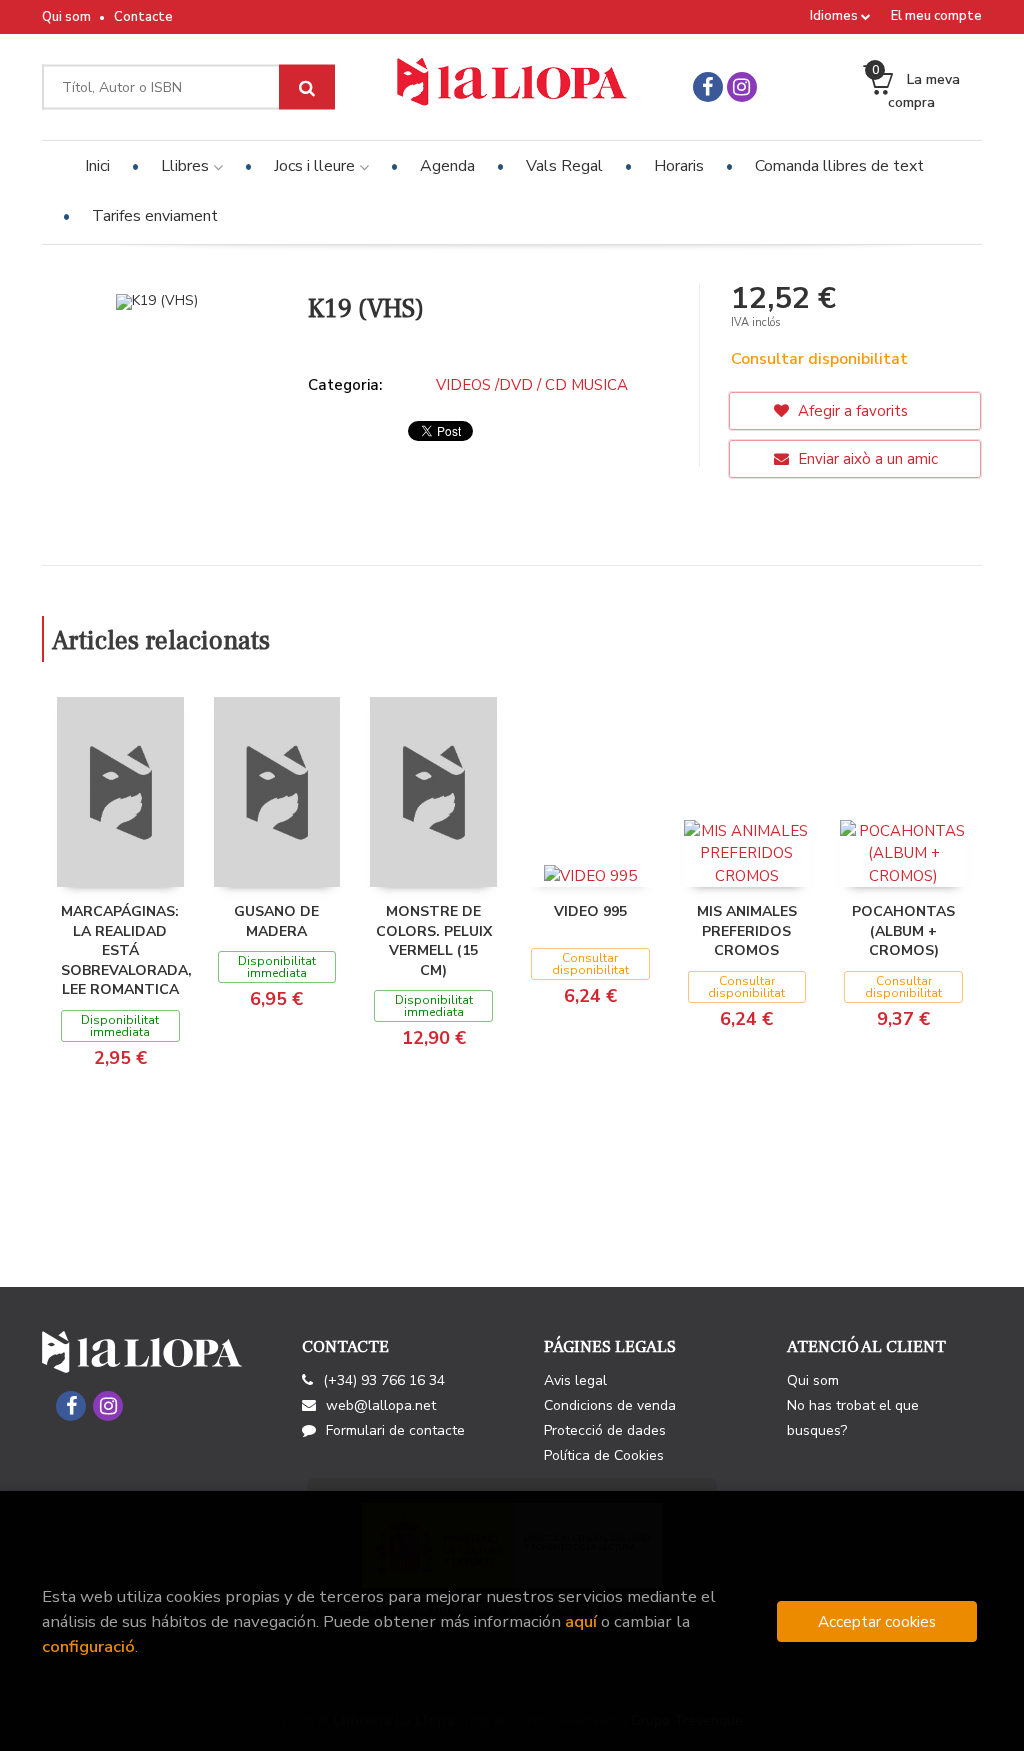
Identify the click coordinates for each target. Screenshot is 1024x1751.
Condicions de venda (610, 1405)
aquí (581, 1621)
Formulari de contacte (395, 1430)
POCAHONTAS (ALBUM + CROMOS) (903, 931)
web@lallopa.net (381, 1405)
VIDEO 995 (590, 911)
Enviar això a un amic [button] (866, 459)
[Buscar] (307, 87)
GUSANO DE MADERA (276, 921)
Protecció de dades (605, 1430)
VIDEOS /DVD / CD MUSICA (532, 385)
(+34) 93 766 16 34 (384, 1380)
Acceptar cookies (877, 1621)
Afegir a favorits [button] (851, 411)
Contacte (143, 17)
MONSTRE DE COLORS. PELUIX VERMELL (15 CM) (434, 941)
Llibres (187, 166)
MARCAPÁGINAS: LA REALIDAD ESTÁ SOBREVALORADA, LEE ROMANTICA (126, 950)
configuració (88, 1646)
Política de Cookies (604, 1455)
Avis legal (575, 1380)
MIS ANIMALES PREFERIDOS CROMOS (747, 931)
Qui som (66, 17)
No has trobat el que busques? (853, 1418)
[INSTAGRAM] (742, 87)
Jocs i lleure (316, 166)
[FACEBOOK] (708, 87)
